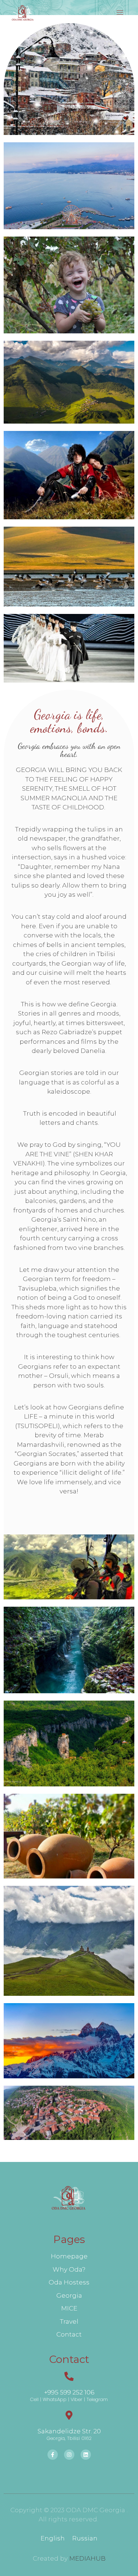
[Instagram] (69, 2455)
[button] (120, 13)
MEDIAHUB (87, 2558)
